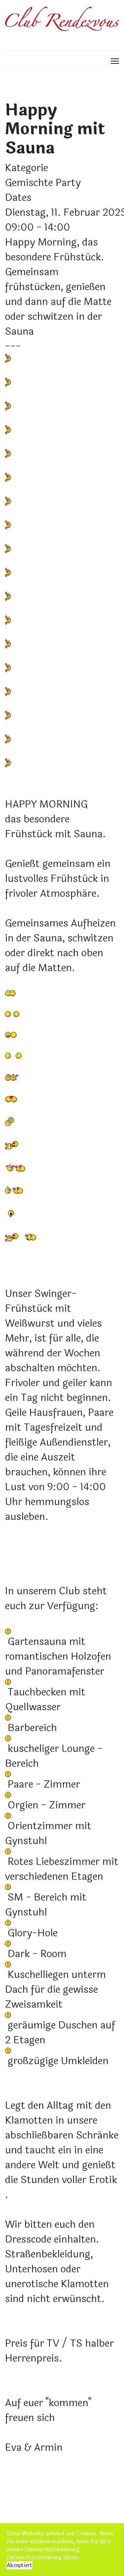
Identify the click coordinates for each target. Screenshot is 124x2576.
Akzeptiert (20, 2565)
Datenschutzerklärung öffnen (43, 2557)
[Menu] (115, 61)
